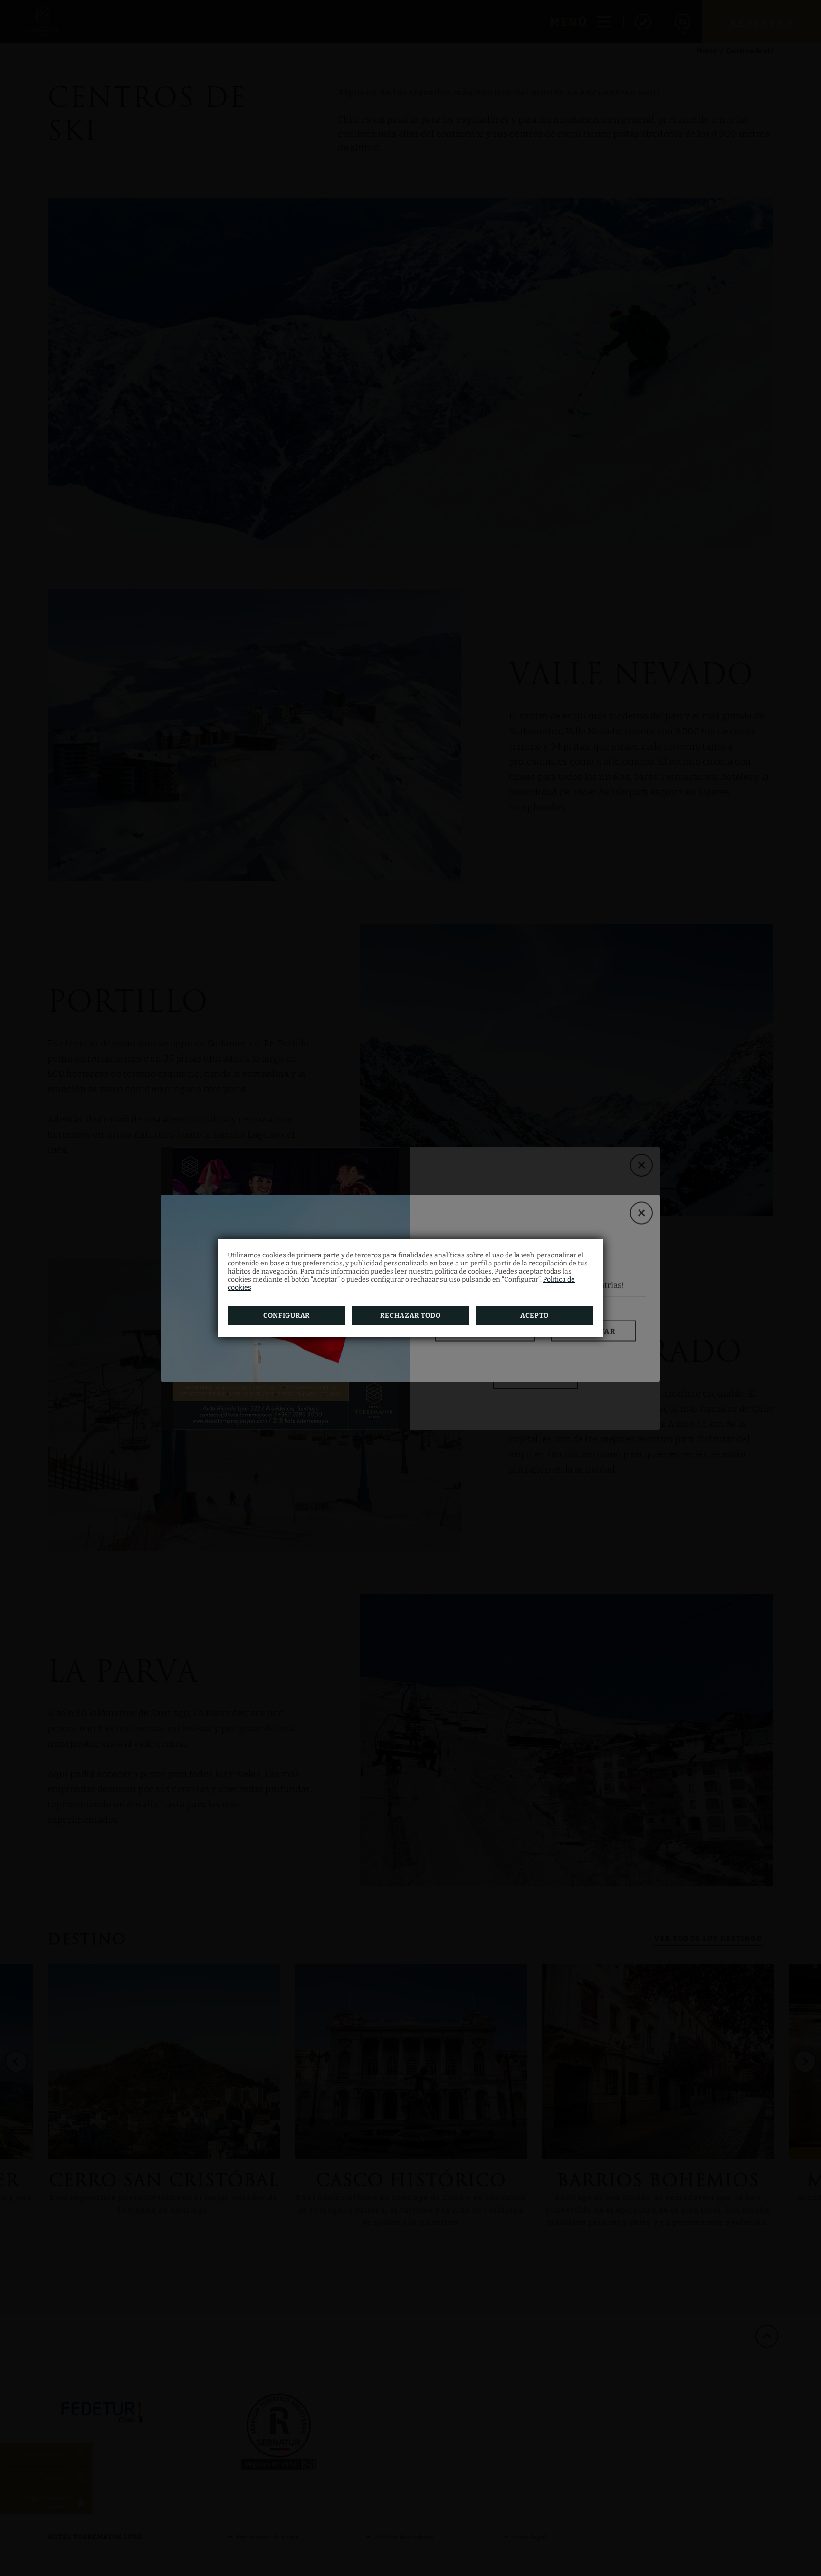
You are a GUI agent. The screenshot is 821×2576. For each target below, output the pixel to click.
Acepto (535, 1316)
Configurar (286, 1316)
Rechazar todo (410, 1316)
